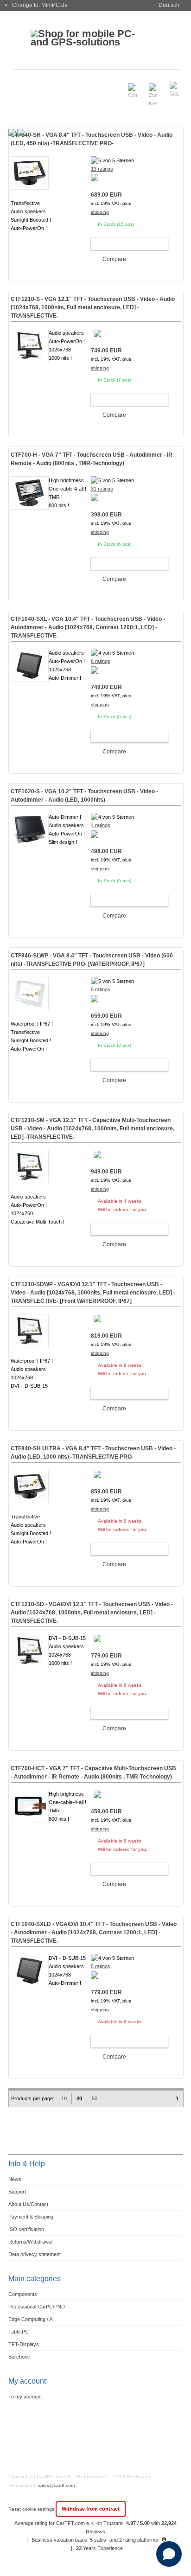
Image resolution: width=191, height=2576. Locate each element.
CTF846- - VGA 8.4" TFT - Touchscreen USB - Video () (92, 960)
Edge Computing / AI (31, 2319)
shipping (100, 212)
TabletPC (19, 2332)
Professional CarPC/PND (37, 2307)
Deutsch (169, 5)
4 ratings (101, 825)
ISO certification (26, 2229)
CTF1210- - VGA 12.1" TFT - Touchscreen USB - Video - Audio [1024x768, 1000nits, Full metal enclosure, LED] (93, 307)
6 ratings (101, 661)
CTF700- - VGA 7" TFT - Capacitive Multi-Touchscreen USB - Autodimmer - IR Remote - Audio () (93, 1773)
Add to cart (125, 244)
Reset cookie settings (32, 2509)
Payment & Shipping (31, 2217)
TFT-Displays (24, 2344)
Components (23, 2294)
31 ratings (102, 489)
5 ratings (101, 989)
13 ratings (102, 169)
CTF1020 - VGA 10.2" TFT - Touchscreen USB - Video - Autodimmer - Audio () (84, 796)
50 (95, 2098)
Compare (114, 259)
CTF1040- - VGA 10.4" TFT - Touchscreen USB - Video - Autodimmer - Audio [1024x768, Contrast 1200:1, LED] (88, 627)
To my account (25, 2397)
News (15, 2179)
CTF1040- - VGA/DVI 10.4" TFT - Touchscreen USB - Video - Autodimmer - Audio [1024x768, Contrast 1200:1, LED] (94, 1932)
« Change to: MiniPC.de (36, 5)
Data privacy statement (35, 2254)
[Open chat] (169, 2554)
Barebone (19, 2357)
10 (64, 2098)
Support (17, 2192)
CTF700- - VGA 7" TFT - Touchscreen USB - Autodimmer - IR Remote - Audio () (92, 459)
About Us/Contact (28, 2204)
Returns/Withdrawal (30, 2242)
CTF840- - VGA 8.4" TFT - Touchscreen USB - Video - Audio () (92, 139)
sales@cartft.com (56, 2485)
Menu (21, 85)
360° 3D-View (30, 239)
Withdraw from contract (91, 2509)
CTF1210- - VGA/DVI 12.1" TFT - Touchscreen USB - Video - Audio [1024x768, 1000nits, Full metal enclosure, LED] (93, 1293)
